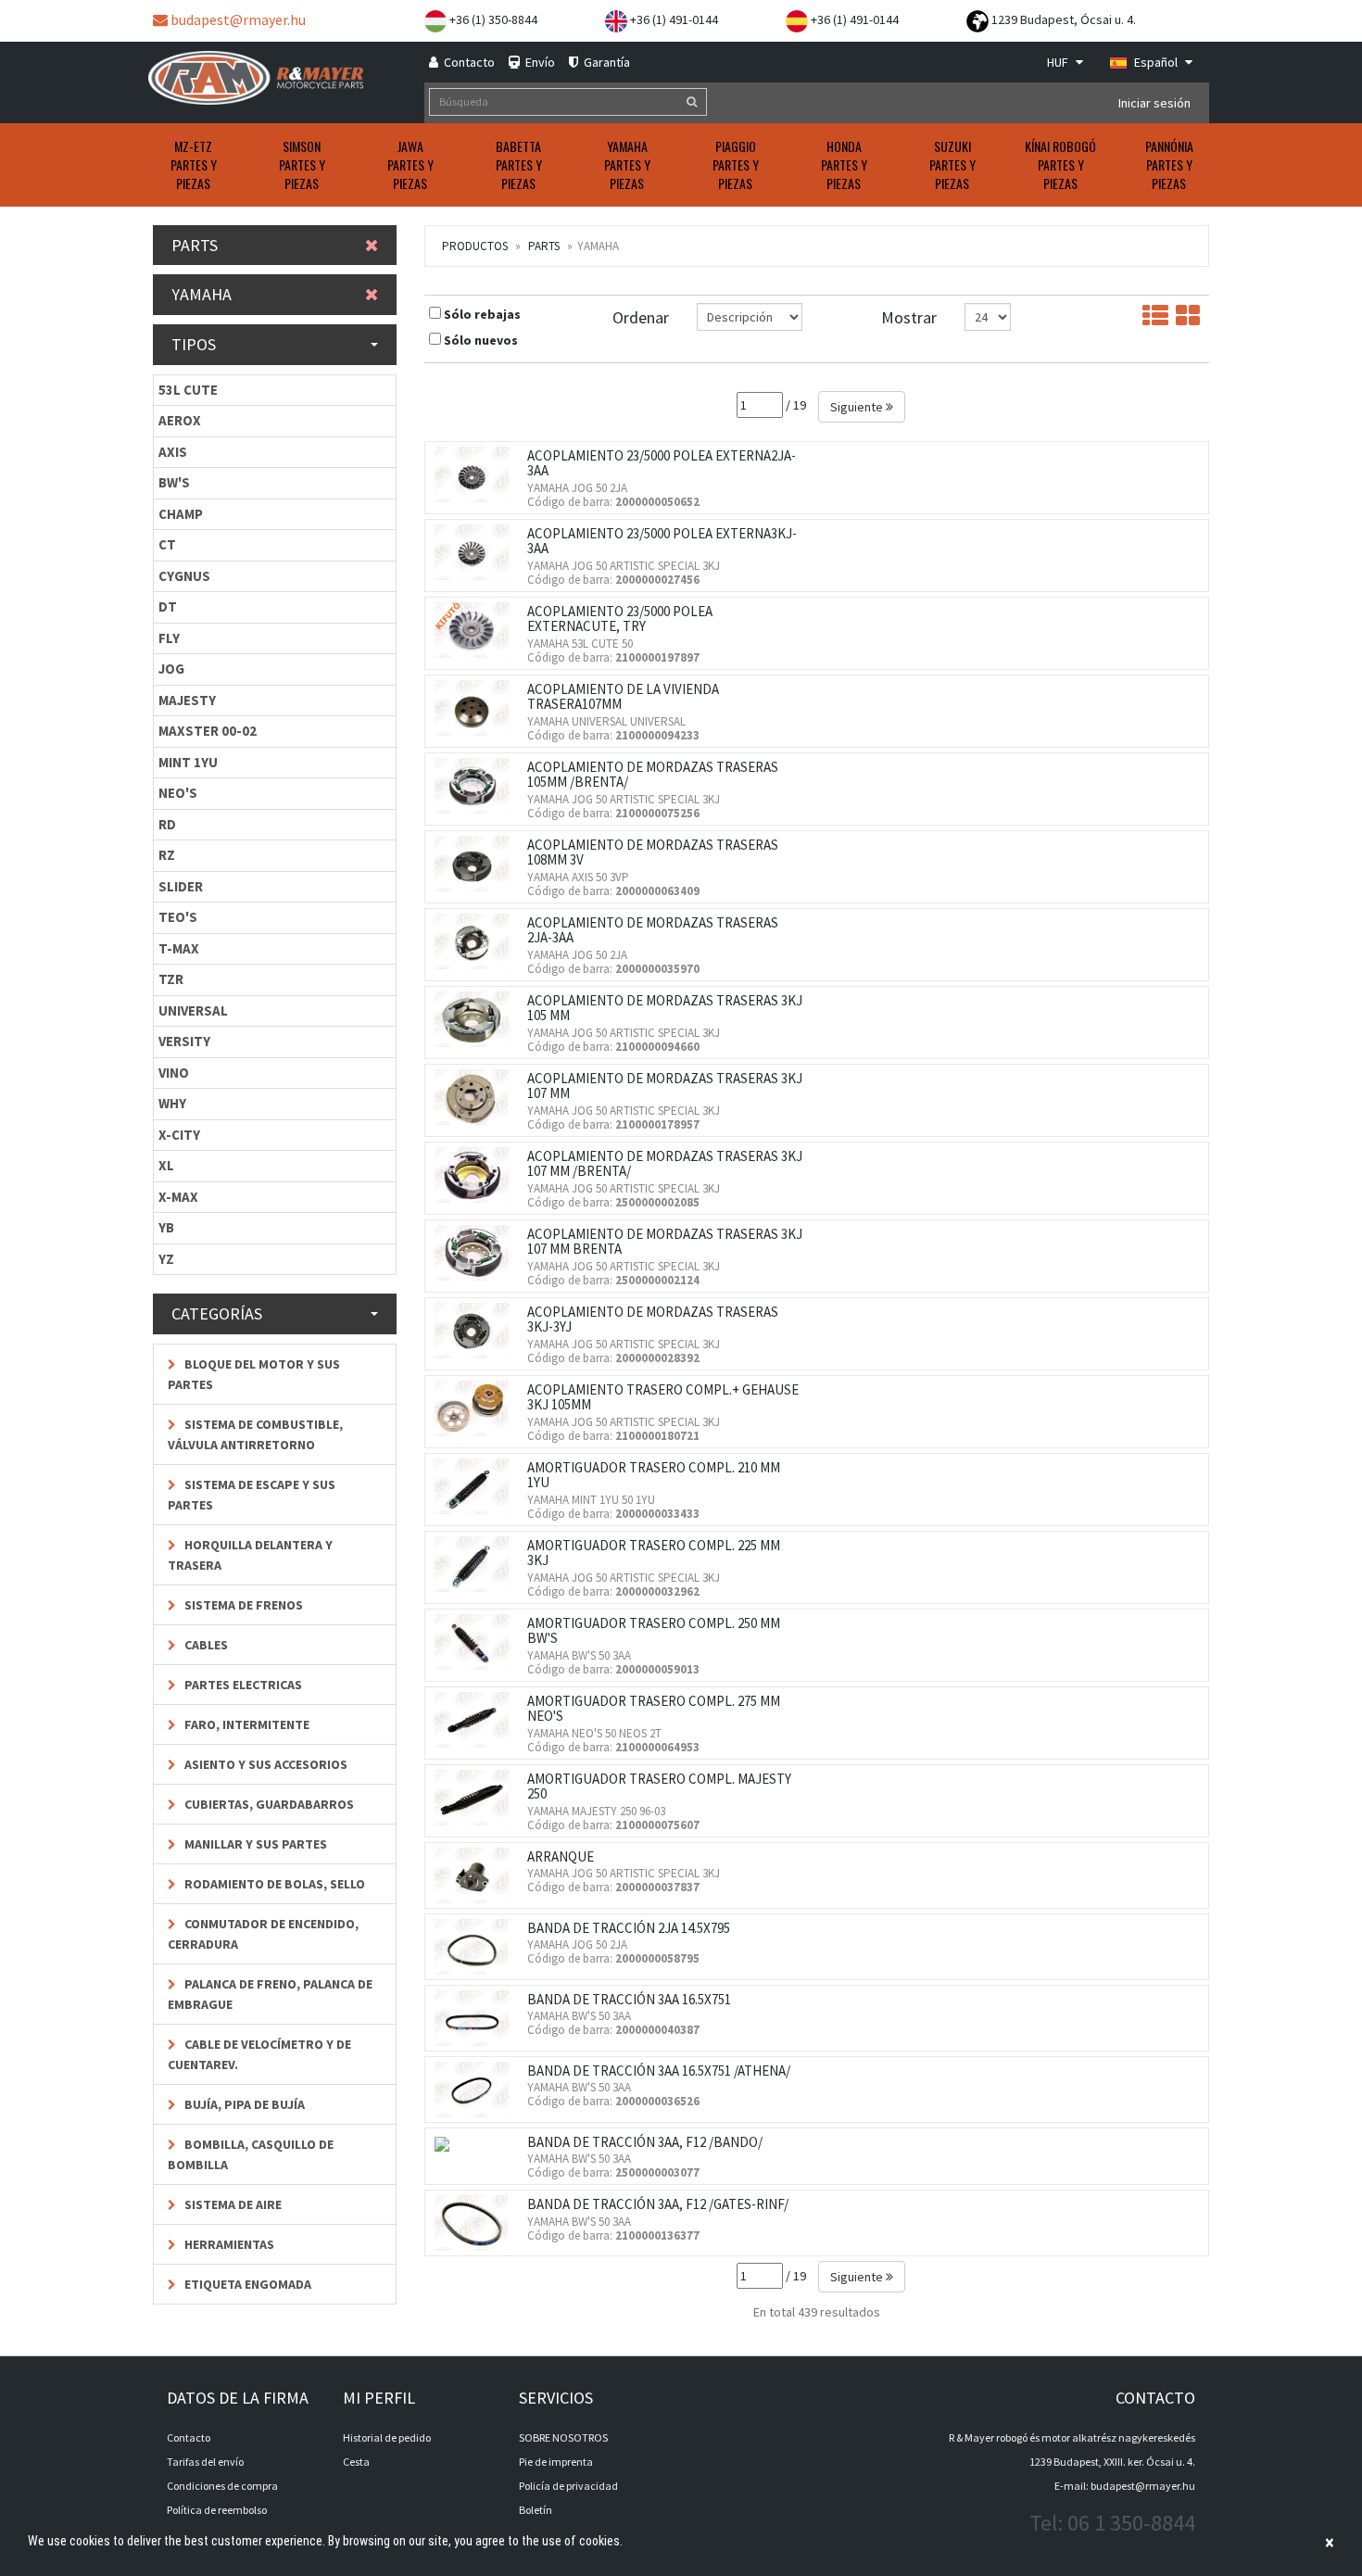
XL (166, 1165)
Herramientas (228, 2244)
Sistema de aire (232, 2204)
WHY (172, 1103)
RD (167, 824)
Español (1156, 62)
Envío (539, 62)
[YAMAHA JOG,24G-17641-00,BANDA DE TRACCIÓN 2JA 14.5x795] (476, 1947)
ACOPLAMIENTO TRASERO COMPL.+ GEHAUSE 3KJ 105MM (663, 1397)
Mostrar (909, 317)
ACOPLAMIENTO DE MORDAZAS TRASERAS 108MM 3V (653, 852)
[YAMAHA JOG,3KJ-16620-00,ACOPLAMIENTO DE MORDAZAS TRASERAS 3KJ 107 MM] (476, 1097)
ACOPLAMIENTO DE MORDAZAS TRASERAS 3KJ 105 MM (665, 1008)
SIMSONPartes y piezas (302, 164)
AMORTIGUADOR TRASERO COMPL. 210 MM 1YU (654, 1475)
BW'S (174, 482)
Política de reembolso (217, 2510)
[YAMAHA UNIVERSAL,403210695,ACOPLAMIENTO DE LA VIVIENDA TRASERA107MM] (476, 708)
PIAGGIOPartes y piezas (736, 164)
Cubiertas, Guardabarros (268, 1804)
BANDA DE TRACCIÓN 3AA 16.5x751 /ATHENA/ (659, 2071)
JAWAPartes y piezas (410, 164)
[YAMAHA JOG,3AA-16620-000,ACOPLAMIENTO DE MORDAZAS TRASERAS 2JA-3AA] (476, 941)
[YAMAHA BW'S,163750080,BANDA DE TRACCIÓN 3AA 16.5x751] (476, 2018)
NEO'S (178, 793)
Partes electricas (242, 1685)
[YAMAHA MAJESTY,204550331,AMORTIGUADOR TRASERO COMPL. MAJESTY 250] (476, 1798)
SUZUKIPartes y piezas (952, 164)
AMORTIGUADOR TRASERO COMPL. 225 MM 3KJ (654, 1553)
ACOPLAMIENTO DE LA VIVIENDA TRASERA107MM (623, 697)
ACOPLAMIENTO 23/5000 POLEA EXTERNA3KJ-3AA (662, 541)
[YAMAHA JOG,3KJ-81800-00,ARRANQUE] (476, 1875)
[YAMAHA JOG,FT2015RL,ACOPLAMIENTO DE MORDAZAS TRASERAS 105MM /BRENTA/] (476, 786)
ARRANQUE (561, 1856)
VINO (174, 1073)
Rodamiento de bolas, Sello (273, 1884)
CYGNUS (184, 576)
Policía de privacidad (568, 2486)
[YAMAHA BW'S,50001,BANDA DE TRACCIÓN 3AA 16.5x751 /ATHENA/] (476, 2090)
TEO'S (178, 917)
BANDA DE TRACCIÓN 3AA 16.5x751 (629, 1999)
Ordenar (641, 317)
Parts (544, 246)
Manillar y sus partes (254, 1844)
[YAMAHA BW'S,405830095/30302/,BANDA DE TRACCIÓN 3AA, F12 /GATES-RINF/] (476, 2223)
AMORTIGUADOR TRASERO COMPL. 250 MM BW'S (654, 1631)
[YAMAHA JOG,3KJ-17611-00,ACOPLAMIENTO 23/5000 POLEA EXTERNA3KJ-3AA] (476, 552)
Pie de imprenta (556, 2462)
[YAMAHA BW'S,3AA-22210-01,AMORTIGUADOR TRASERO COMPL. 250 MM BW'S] (476, 1642)
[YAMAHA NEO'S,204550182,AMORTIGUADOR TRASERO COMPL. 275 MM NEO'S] (476, 1720)
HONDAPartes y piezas (844, 164)
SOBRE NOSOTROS (563, 2437)
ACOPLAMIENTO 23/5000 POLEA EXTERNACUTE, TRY (620, 619)
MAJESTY (187, 700)
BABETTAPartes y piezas (519, 164)
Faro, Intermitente (246, 1724)
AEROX (180, 420)
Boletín (536, 2510)
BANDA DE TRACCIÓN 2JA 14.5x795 (629, 1928)
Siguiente (858, 407)
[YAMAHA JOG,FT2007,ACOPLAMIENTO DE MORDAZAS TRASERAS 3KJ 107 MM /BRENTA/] (476, 1175)
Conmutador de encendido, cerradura (263, 1934)
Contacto (468, 62)
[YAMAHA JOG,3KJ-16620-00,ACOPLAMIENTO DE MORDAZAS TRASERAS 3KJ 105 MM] (476, 1019)
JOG (171, 669)
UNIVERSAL (193, 1010)
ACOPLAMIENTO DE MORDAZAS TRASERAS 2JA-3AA (653, 930)
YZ (166, 1259)
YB (166, 1227)
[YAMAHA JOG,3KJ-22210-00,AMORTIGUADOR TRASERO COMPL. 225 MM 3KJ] (476, 1564)
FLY (169, 638)
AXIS (173, 452)
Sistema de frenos (242, 1605)
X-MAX (178, 1197)
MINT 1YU (188, 762)
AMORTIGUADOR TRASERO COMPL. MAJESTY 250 (659, 1787)
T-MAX (179, 948)
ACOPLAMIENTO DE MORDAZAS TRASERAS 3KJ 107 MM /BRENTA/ (665, 1164)
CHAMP (181, 514)
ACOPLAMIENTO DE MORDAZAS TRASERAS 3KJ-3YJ (653, 1320)
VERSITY (184, 1041)
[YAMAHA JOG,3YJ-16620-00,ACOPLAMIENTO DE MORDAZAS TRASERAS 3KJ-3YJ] (476, 1331)
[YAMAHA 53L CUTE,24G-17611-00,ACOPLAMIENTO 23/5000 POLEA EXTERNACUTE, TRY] (476, 630)
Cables (205, 1645)
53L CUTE (188, 390)
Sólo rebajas (482, 314)
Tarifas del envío (205, 2462)
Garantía (605, 62)
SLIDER (181, 886)
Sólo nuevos (481, 340)
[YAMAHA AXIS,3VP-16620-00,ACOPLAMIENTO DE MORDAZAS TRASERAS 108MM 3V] (476, 864)
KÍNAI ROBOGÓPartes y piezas (1060, 164)
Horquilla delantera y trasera (250, 1555)
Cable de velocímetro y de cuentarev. (259, 2054)
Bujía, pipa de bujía (243, 2104)
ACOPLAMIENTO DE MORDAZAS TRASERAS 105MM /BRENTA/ (653, 775)
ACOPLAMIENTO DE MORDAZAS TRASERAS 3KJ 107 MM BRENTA (665, 1242)
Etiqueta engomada (246, 2284)
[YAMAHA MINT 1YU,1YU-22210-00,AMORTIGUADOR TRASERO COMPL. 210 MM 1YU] (476, 1486)
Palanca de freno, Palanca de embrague (270, 1994)
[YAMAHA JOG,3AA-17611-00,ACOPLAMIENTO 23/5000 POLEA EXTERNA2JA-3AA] (476, 474)
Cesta (356, 2462)
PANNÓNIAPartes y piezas (1169, 164)
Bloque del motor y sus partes (254, 1374)
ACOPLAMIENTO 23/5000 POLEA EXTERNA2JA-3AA (662, 463)
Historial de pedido (387, 2437)
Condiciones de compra (222, 2486)
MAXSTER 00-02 (208, 731)
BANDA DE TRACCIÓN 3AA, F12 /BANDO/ (645, 2142)
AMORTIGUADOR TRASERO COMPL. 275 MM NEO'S (654, 1709)
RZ (167, 855)
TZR (171, 979)
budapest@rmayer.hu (237, 19)
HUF (1059, 62)
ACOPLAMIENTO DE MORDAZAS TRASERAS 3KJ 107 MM (665, 1086)
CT (167, 544)
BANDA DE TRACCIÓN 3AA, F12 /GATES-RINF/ (658, 2204)
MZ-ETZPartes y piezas (194, 164)
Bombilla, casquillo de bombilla (251, 2154)
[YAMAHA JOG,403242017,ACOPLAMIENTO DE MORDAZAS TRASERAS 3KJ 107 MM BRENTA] (476, 1253)
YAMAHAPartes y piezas (627, 164)
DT (168, 606)
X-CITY (179, 1135)
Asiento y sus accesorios (265, 1764)
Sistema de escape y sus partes (252, 1495)
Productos (475, 246)
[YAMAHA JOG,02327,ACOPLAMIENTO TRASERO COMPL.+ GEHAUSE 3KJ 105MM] (476, 1408)
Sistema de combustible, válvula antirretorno (255, 1434)
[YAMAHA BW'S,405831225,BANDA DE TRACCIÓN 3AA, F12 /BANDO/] (447, 2143)
